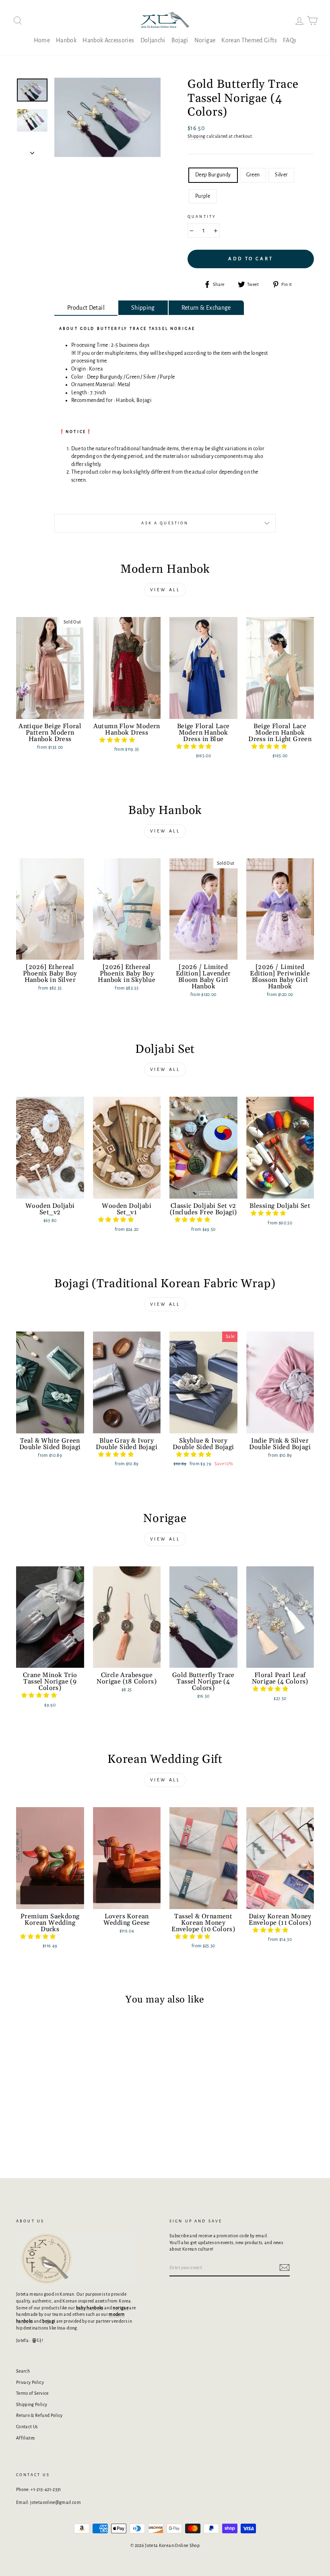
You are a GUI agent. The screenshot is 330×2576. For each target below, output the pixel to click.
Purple (203, 196)
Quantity (202, 217)
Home (42, 40)
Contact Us (27, 2427)
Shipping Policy (32, 2404)
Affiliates (26, 2438)
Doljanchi (153, 40)
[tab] (86, 308)
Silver (281, 175)
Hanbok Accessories (108, 40)
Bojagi (180, 40)
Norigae (205, 40)
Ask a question (165, 523)
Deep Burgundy (213, 175)
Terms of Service (32, 2393)
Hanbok (66, 40)
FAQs (290, 40)
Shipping (197, 136)
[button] (118, 740)
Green (253, 175)
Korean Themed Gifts (249, 40)
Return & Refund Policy (39, 2415)
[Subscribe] (285, 2267)
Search (23, 2371)
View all (165, 590)
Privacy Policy (30, 2382)
